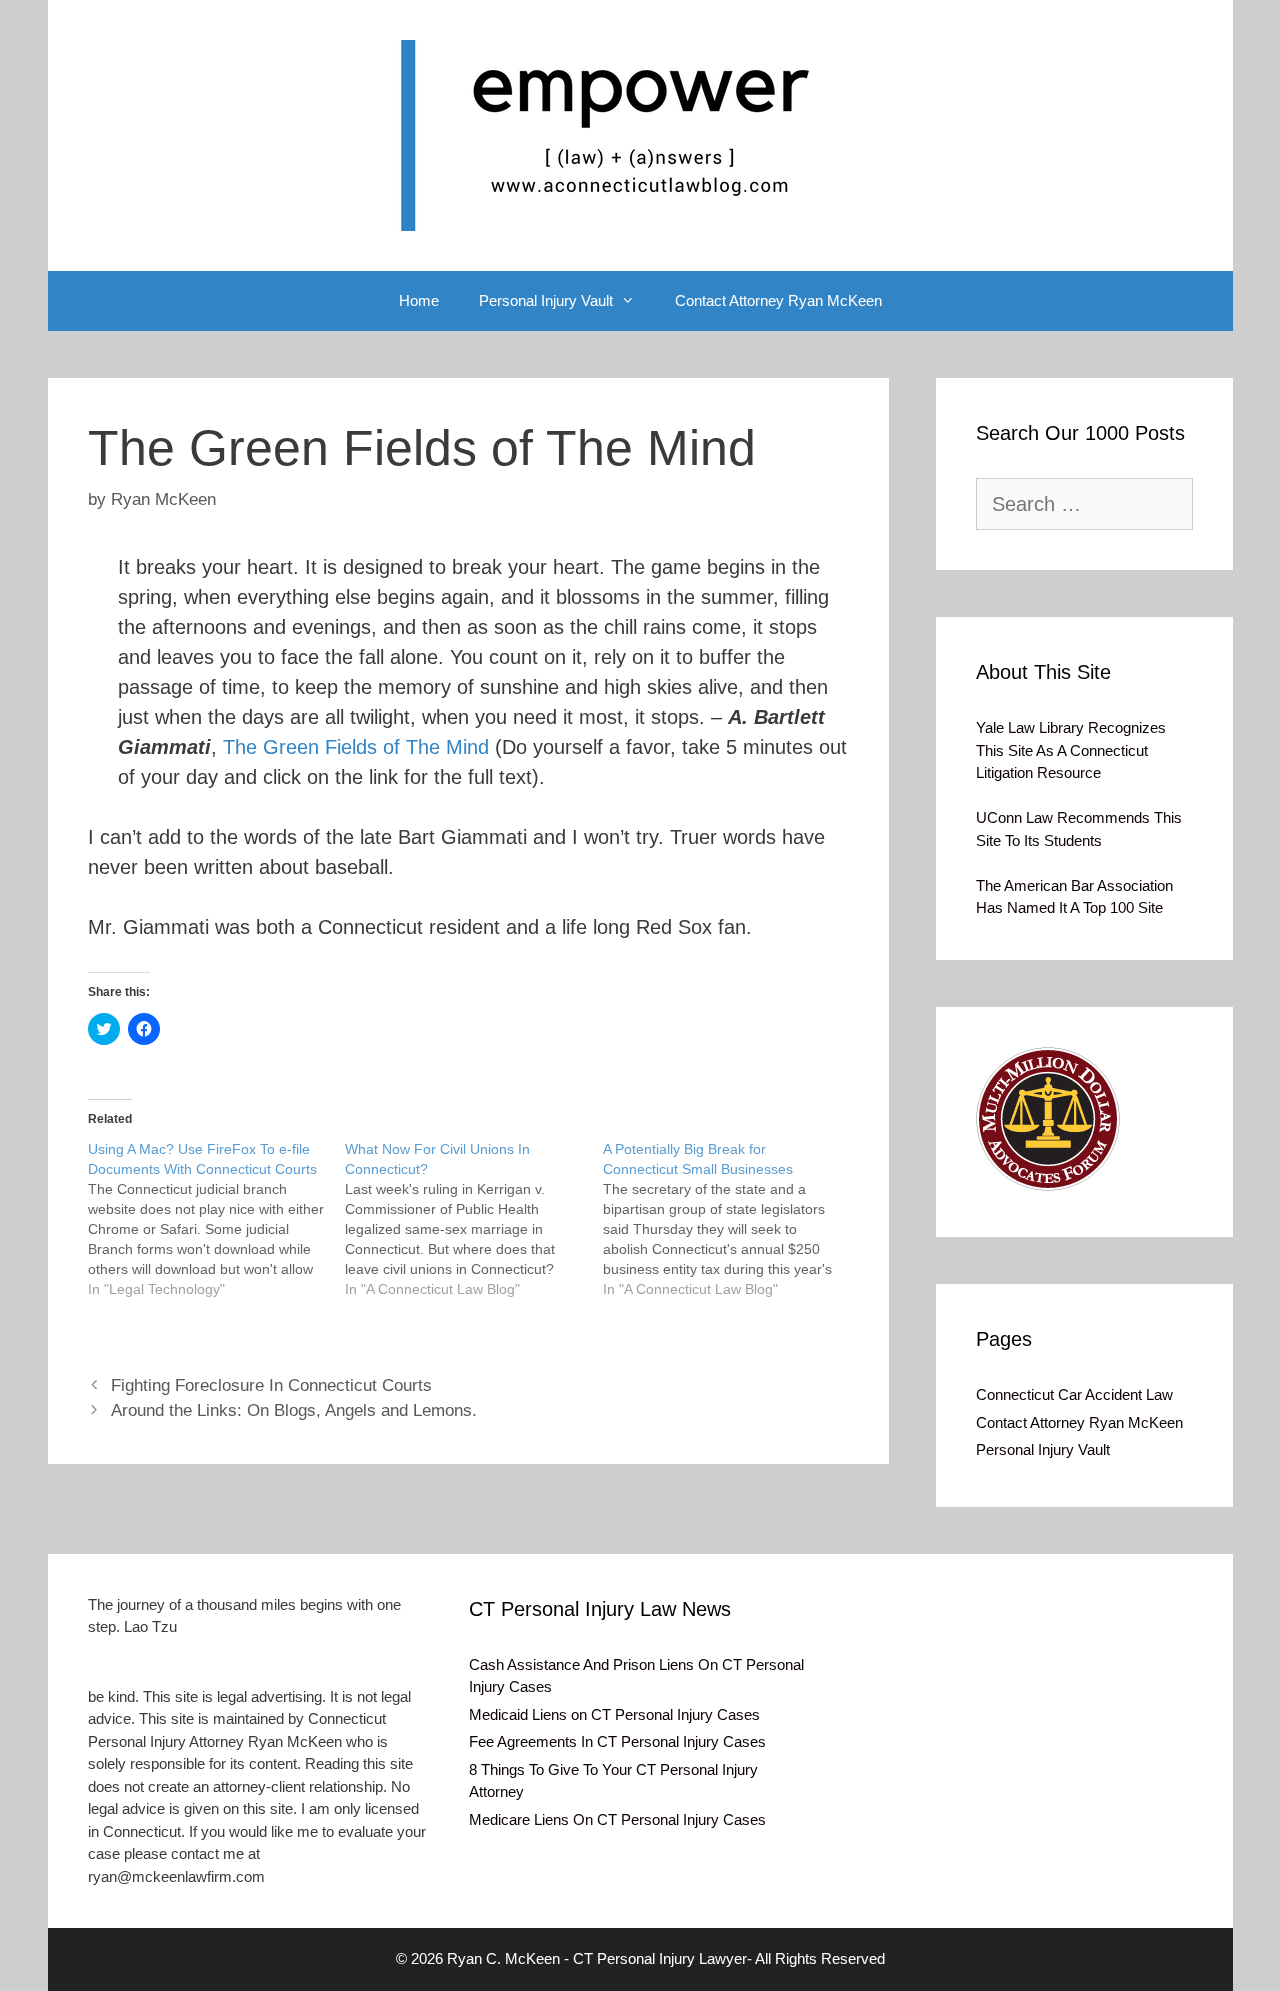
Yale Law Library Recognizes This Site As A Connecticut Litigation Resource (1071, 750)
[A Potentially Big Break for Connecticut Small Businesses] (732, 1219)
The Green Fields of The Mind (356, 747)
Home (419, 300)
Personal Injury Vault (546, 300)
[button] (1048, 1119)
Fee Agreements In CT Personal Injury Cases (617, 1741)
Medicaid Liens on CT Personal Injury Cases (614, 1714)
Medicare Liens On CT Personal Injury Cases (617, 1819)
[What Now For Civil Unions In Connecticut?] (474, 1219)
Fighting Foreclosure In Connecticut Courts (271, 1385)
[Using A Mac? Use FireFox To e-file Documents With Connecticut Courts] (217, 1219)
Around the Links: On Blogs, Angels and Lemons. (294, 1410)
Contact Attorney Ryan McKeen (778, 300)
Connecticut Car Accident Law (1074, 1394)
